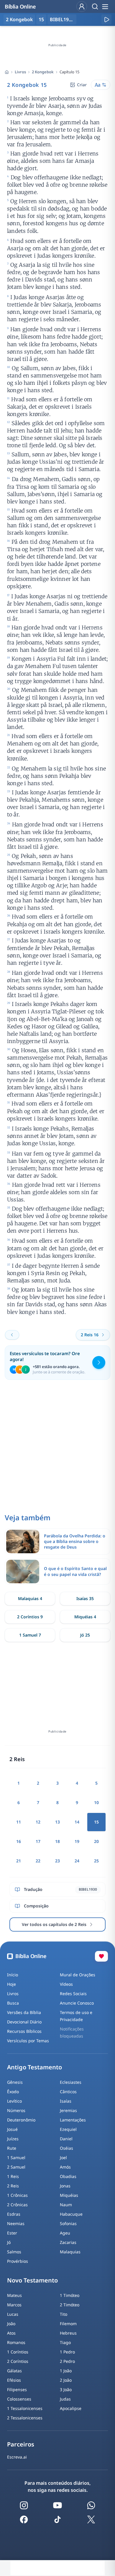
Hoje (11, 1984)
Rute (12, 2148)
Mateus (14, 2295)
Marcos (14, 2305)
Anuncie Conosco (77, 2003)
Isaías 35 (85, 1598)
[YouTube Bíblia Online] (57, 2505)
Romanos (16, 2342)
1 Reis (13, 2176)
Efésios (14, 2380)
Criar (82, 85)
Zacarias (68, 2242)
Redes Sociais (73, 1994)
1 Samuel (16, 2158)
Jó (9, 2242)
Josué (12, 2129)
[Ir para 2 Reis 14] (12, 1335)
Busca (13, 2003)
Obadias (68, 2176)
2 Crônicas (17, 2205)
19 (77, 1841)
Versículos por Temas (28, 2041)
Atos (11, 2333)
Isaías (66, 2101)
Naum (66, 2205)
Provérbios (18, 2261)
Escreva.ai (17, 2457)
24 (77, 1861)
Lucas (13, 2314)
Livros (20, 72)
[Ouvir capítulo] (106, 19)
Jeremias (68, 2110)
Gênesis (15, 2082)
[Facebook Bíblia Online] (24, 2519)
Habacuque (71, 2214)
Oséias (66, 2148)
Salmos (14, 2252)
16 (19, 1841)
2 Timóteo (70, 2305)
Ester (12, 2233)
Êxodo (13, 2092)
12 (38, 1822)
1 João (66, 2371)
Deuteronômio (21, 2120)
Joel (63, 2158)
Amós (65, 2167)
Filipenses (17, 2389)
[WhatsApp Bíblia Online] (91, 2505)
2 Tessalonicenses (25, 2418)
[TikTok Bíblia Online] (57, 2519)
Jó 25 (85, 1635)
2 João (66, 2380)
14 (77, 1822)
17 (38, 1841)
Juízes (13, 2139)
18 (57, 1841)
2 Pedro (67, 2361)
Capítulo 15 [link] (69, 72)
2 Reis (13, 2186)
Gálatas (14, 2371)
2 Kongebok (43, 72)
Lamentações (73, 2120)
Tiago (65, 2342)
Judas (65, 2399)
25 (96, 1861)
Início (13, 1975)
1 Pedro (67, 2352)
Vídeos (66, 1984)
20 (96, 1841)
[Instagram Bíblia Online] (24, 2505)
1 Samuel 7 (30, 1635)
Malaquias (70, 2252)
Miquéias (69, 2195)
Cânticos (68, 2092)
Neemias (16, 2223)
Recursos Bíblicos (24, 2031)
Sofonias (68, 2223)
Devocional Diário (24, 2022)
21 (19, 1861)
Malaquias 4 (30, 1598)
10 (96, 1802)
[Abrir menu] (105, 6)
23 (57, 1861)
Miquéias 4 (85, 1617)
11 (19, 1822)
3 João (66, 2389)
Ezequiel (68, 2129)
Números (16, 2110)
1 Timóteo (70, 2295)
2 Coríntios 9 (30, 1617)
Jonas (65, 2186)
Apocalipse (71, 2408)
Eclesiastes (71, 2082)
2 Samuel (16, 2167)
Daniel (66, 2139)
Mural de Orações (78, 1975)
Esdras (14, 2214)
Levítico (14, 2101)
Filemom (68, 2324)
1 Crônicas (17, 2195)
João (11, 2324)
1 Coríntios (18, 2352)
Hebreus (68, 2333)
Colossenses (19, 2399)
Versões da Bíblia (24, 2012)
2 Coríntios (18, 2361)
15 (41, 19)
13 (57, 1822)
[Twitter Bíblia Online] (91, 2519)
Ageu (65, 2233)
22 (38, 1861)
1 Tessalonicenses (25, 2408)
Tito (64, 2314)
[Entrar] (82, 6)
